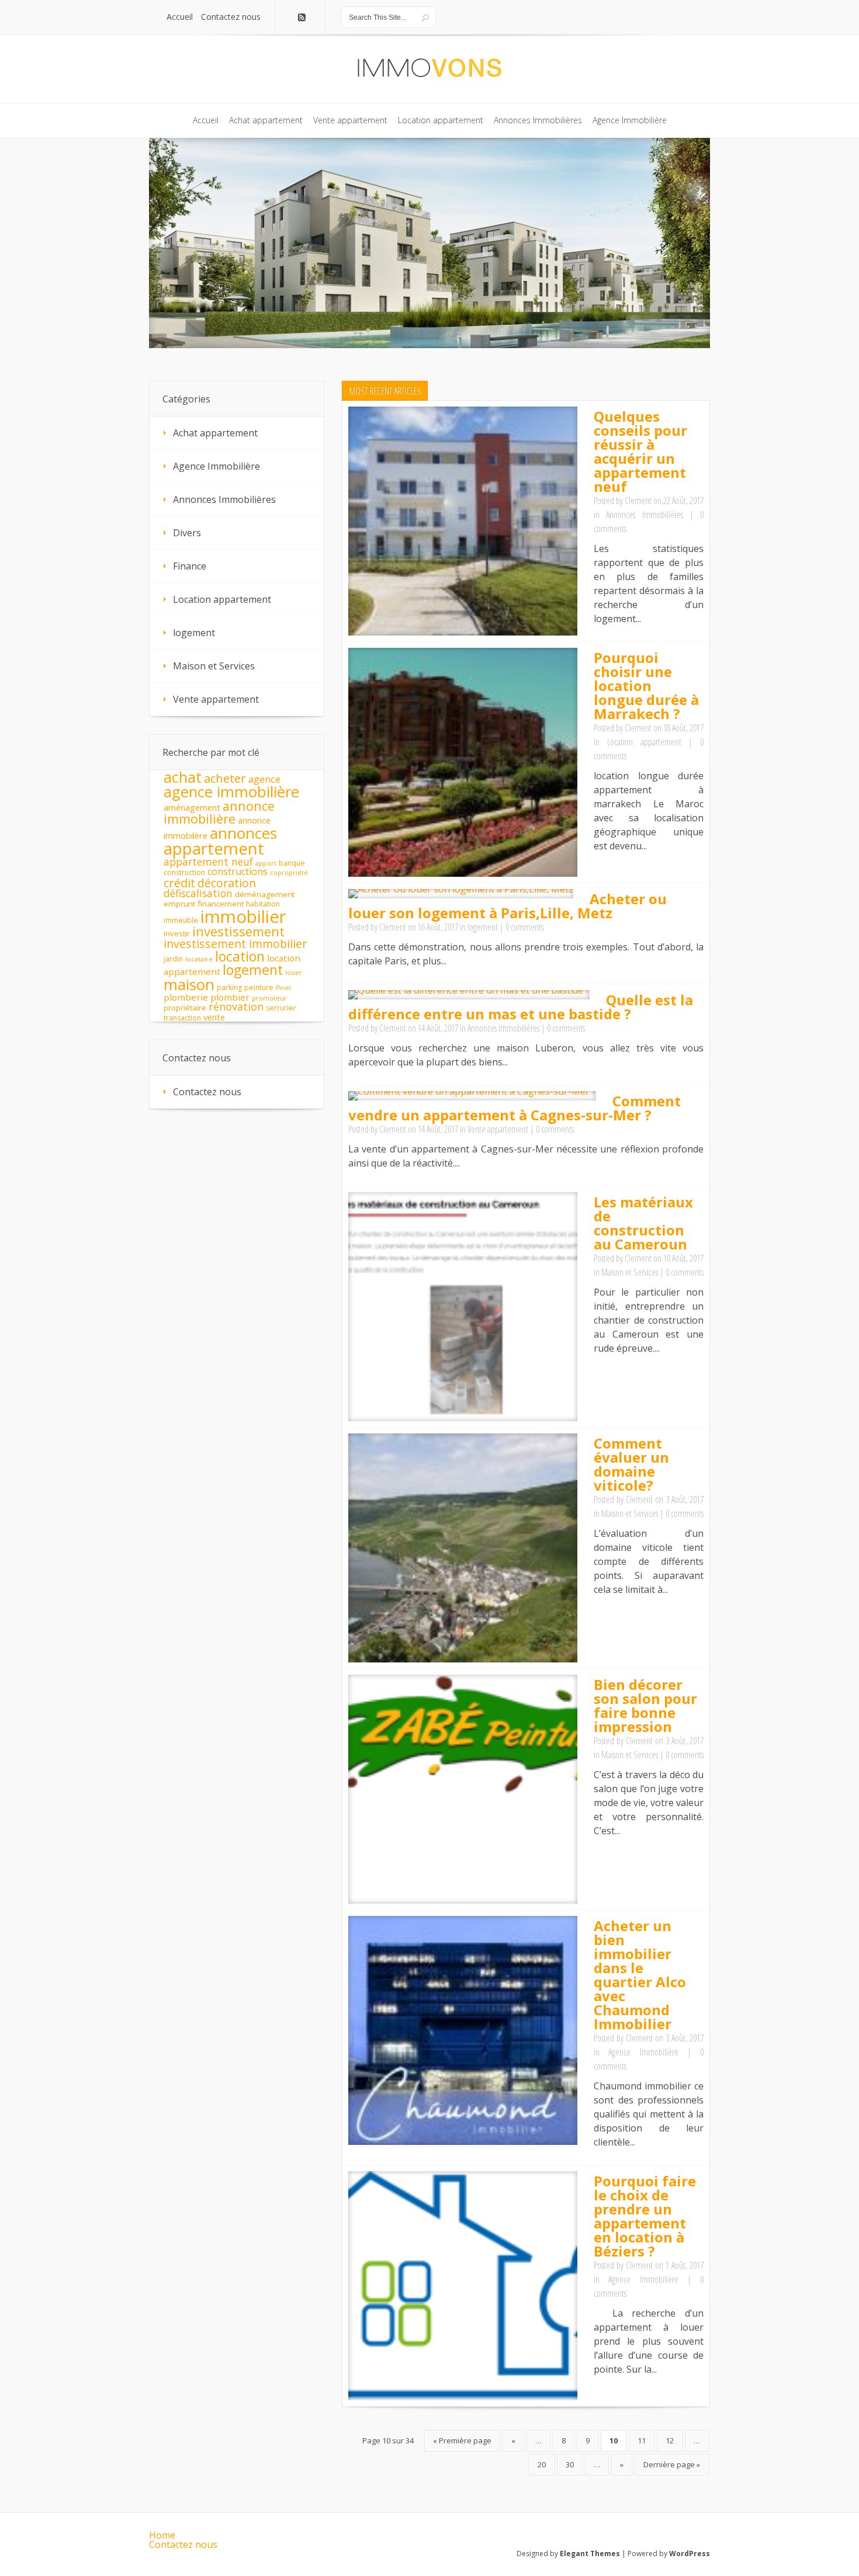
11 (642, 2440)
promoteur (269, 998)
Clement (638, 501)
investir (177, 933)
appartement (214, 848)
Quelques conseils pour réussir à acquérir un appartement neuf (640, 451)
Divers (187, 533)
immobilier (243, 916)
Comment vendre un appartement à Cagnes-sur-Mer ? (515, 1108)
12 (670, 2440)
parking (229, 987)
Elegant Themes (590, 2554)
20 (542, 2464)
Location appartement (644, 742)
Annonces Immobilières (644, 515)
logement (483, 927)
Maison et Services (630, 1272)
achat (183, 777)
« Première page (462, 2440)
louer (294, 973)
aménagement (192, 808)
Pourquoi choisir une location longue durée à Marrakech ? (646, 685)
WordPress (690, 2554)
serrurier (281, 1008)
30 (570, 2464)
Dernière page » (672, 2464)
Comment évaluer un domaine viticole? (631, 1464)
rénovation (236, 1006)
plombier (230, 997)
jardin (173, 959)
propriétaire (185, 1008)
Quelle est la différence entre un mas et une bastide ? (521, 1007)
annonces (243, 833)
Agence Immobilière (643, 2052)
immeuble (181, 920)
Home (162, 2535)
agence (264, 779)
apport (266, 863)
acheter (225, 778)
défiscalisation (198, 893)
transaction (182, 1018)
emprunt (179, 904)
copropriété (289, 873)
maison (189, 984)
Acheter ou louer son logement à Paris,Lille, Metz (508, 906)
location (240, 956)
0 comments (524, 927)
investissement (238, 931)
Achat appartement (215, 433)
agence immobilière (231, 792)
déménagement (265, 894)
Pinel (283, 988)
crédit (179, 883)
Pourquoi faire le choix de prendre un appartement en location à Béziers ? (645, 2216)
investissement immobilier (235, 944)
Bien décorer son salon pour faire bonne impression (645, 1705)
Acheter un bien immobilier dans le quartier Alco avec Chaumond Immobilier (640, 1975)
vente (214, 1017)
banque (292, 863)
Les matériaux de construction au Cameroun (643, 1223)
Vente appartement (498, 1129)
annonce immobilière (219, 812)
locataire (199, 959)
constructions (238, 872)
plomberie (186, 997)
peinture (259, 987)
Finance (190, 566)
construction (184, 872)
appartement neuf (208, 862)
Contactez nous (207, 1092)
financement (221, 904)
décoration (227, 883)
